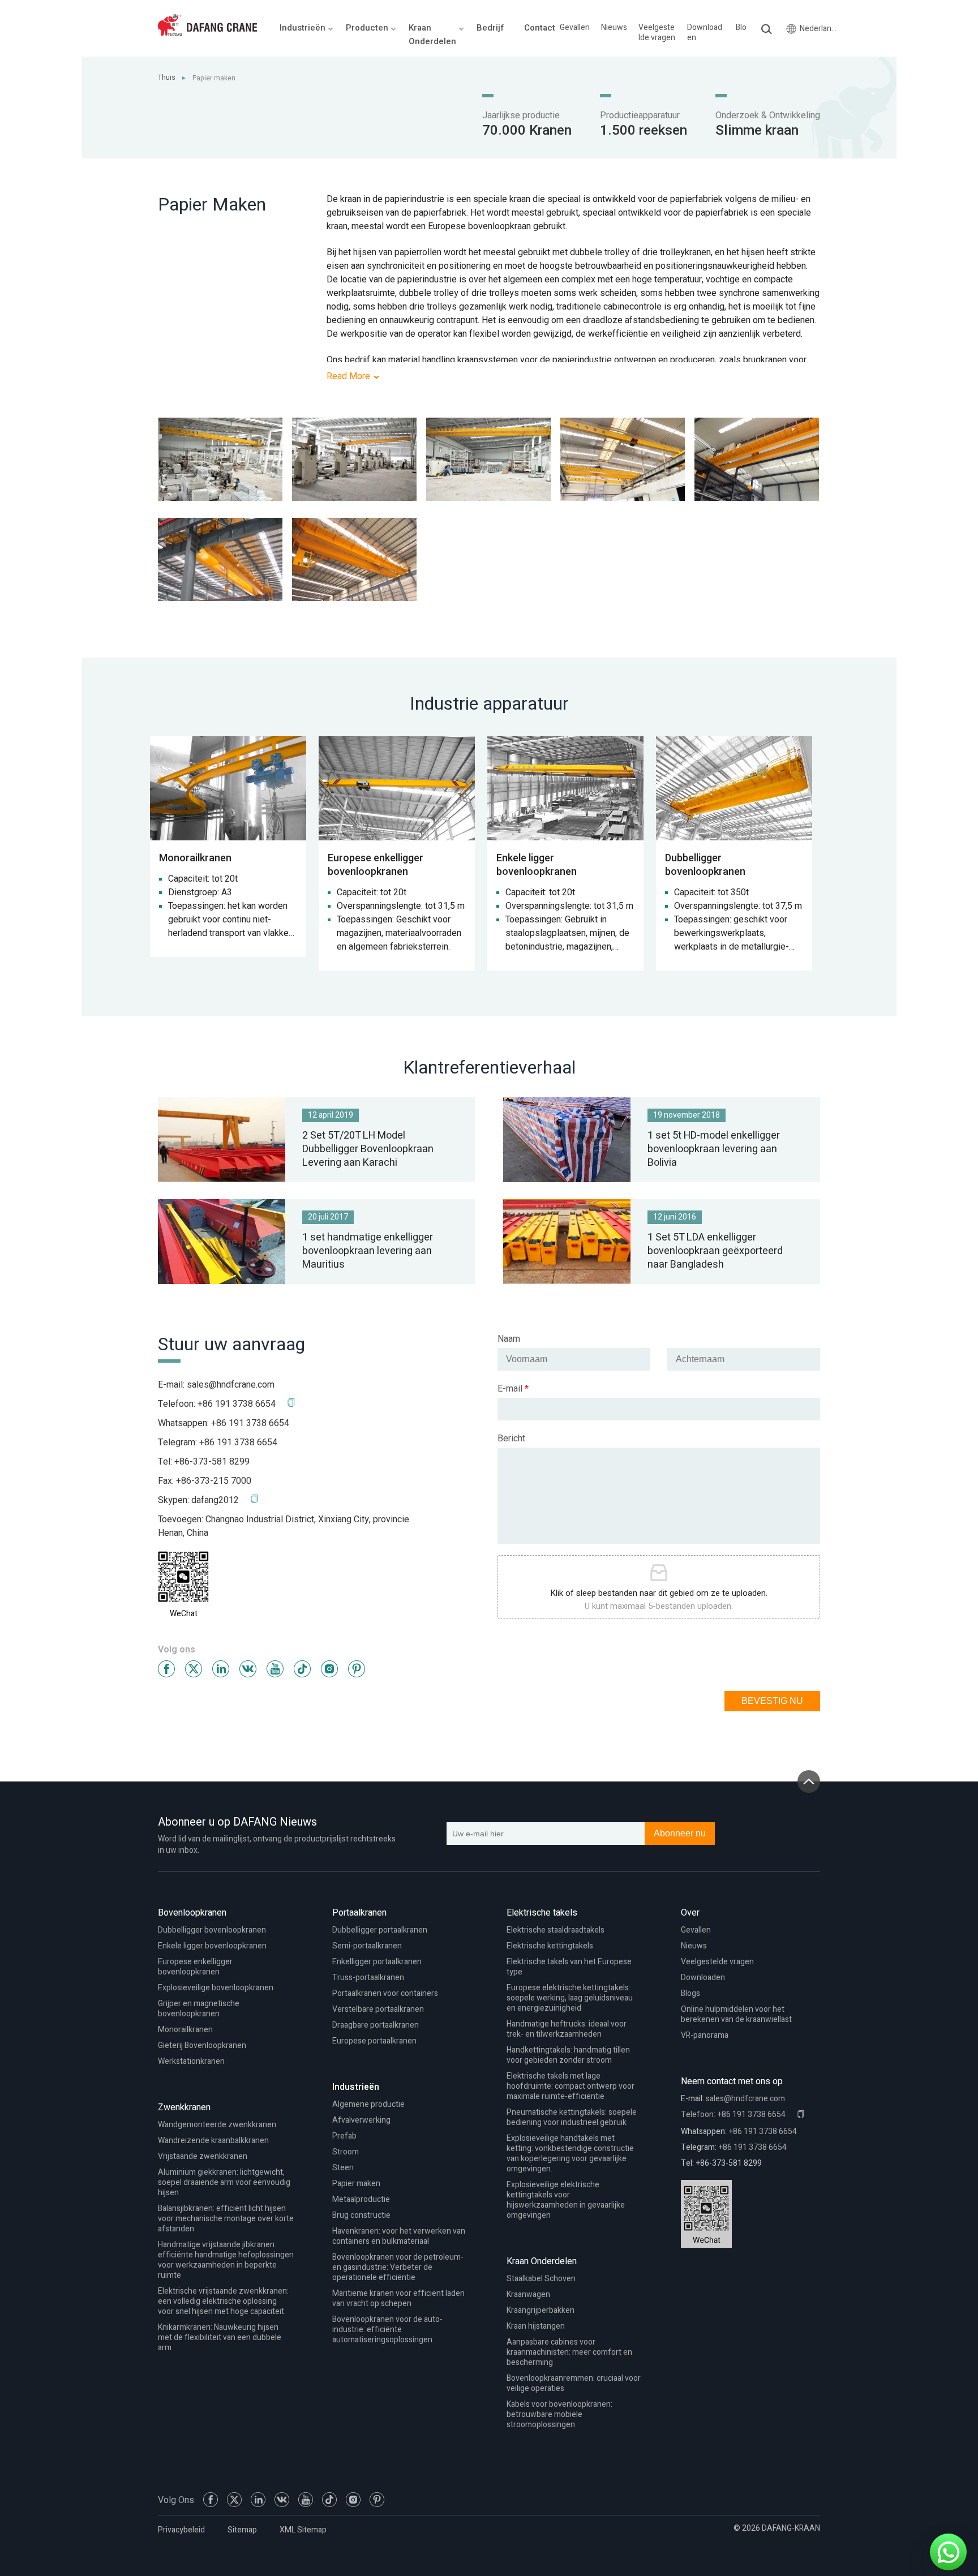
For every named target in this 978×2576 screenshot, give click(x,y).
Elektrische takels (542, 1913)
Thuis (167, 78)
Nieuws (614, 28)
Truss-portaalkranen (368, 1978)
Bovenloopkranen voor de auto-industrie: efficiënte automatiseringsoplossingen (387, 2330)
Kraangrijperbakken (541, 2310)
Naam (509, 1339)
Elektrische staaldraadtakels (556, 1930)
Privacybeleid (181, 2530)
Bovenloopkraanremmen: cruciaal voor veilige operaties (574, 2383)
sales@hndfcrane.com (231, 1385)
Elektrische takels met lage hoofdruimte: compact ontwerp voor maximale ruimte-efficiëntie (570, 2086)
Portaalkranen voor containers (385, 1993)
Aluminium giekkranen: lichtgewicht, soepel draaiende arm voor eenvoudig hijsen (224, 2182)
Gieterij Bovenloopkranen (202, 2045)
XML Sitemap (303, 2530)
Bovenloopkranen (192, 1913)
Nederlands (818, 29)
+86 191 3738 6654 (250, 1423)
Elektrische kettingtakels (550, 1946)
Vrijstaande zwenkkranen (203, 2156)
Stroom (346, 2152)
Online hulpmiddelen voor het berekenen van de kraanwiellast (736, 2014)
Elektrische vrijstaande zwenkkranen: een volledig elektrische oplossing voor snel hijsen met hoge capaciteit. (223, 2301)
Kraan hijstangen (536, 2326)
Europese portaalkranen (374, 2041)
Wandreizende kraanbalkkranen (213, 2141)
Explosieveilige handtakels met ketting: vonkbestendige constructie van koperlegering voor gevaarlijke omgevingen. (570, 2154)
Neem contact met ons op (732, 2081)
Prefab (344, 2136)
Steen (343, 2168)
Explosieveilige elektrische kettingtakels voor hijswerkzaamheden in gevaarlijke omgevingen (566, 2200)
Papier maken (356, 2184)
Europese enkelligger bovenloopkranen (195, 1967)
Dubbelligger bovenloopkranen (212, 1930)
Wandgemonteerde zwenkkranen (217, 2125)
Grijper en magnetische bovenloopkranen (199, 2009)
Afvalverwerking (361, 2120)
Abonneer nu (680, 1833)
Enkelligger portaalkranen (377, 1962)
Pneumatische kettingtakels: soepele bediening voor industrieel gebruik (572, 2117)
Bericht (511, 1439)
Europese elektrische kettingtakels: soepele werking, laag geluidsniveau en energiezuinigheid (570, 1998)
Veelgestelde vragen (657, 33)
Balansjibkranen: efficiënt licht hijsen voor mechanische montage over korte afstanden (226, 2219)
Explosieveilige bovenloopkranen (216, 1988)
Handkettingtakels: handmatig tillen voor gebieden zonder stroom (568, 2055)
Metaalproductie (361, 2199)
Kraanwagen (528, 2294)
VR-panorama (705, 2035)
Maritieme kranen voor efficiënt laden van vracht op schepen (398, 2298)
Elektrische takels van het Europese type (569, 1967)
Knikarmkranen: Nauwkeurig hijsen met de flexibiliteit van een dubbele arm (220, 2337)
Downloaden (705, 33)
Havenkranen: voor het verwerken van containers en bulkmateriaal (399, 2236)
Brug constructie (361, 2215)
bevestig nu (772, 1701)
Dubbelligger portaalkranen (380, 1930)
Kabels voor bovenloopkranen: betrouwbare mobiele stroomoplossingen (559, 2414)
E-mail (513, 1389)
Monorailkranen (185, 2030)
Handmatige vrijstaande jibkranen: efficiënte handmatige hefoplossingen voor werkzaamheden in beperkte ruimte (226, 2260)
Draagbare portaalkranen (376, 2025)
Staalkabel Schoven (541, 2279)
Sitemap (242, 2530)
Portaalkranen (359, 1913)
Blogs (745, 28)
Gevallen (575, 28)
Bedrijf (490, 28)
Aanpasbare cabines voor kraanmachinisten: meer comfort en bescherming (569, 2352)
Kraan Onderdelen (542, 2261)
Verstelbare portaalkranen (378, 2009)
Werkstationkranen (191, 2061)
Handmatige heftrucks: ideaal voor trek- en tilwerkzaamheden (567, 2029)
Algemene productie (368, 2104)
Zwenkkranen (184, 2107)
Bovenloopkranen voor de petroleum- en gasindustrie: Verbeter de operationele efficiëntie (398, 2267)
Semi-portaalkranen (367, 1946)
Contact (540, 28)
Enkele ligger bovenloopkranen (212, 1946)
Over (690, 1913)
